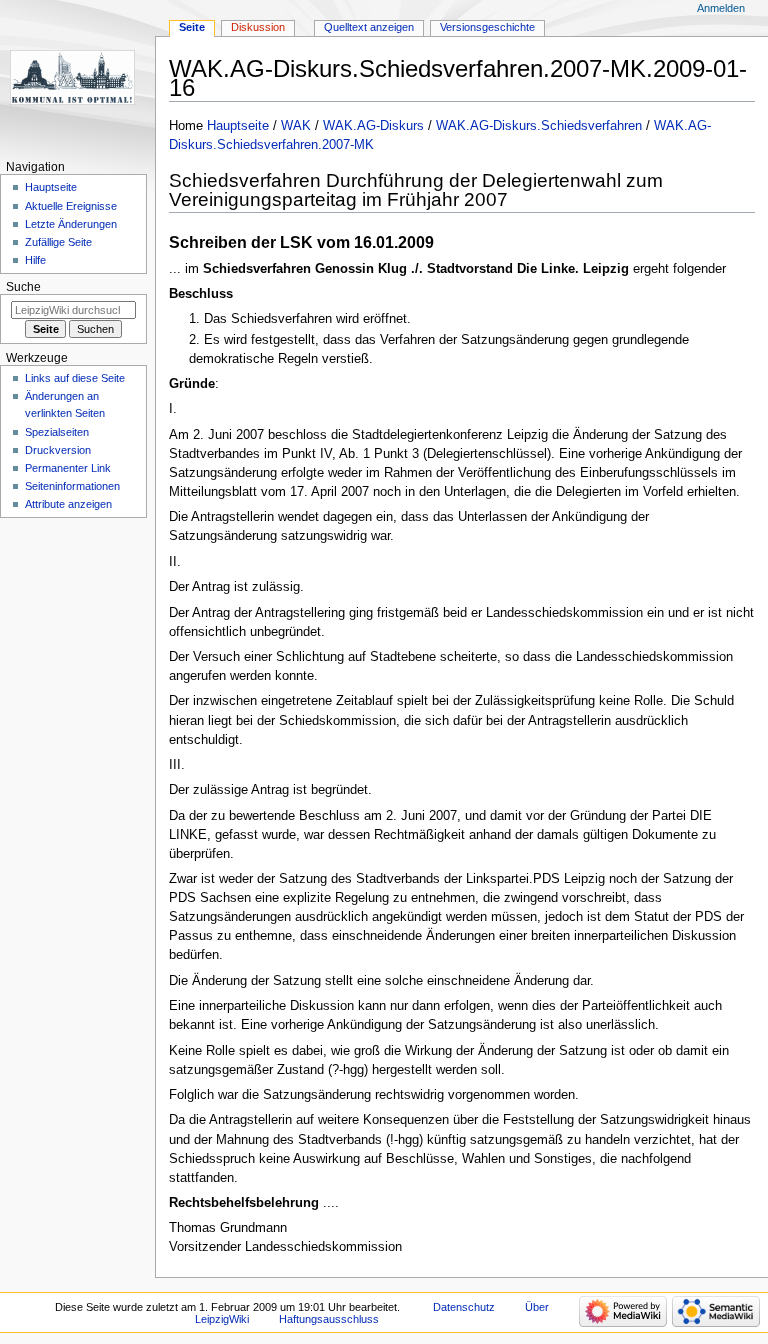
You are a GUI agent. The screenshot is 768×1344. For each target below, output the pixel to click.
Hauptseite (238, 126)
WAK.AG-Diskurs (373, 126)
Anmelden (721, 8)
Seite (192, 27)
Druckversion (58, 450)
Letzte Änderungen (71, 224)
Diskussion (258, 27)
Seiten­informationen (72, 486)
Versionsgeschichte (487, 27)
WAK (296, 126)
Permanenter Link (68, 468)
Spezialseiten (57, 432)
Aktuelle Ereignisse (71, 206)
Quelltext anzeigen (369, 27)
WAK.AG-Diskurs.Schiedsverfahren (539, 126)
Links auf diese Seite (75, 378)
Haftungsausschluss (329, 1319)
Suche (23, 287)
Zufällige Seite (58, 242)
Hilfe (35, 260)
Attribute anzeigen (68, 504)
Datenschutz (464, 1307)
